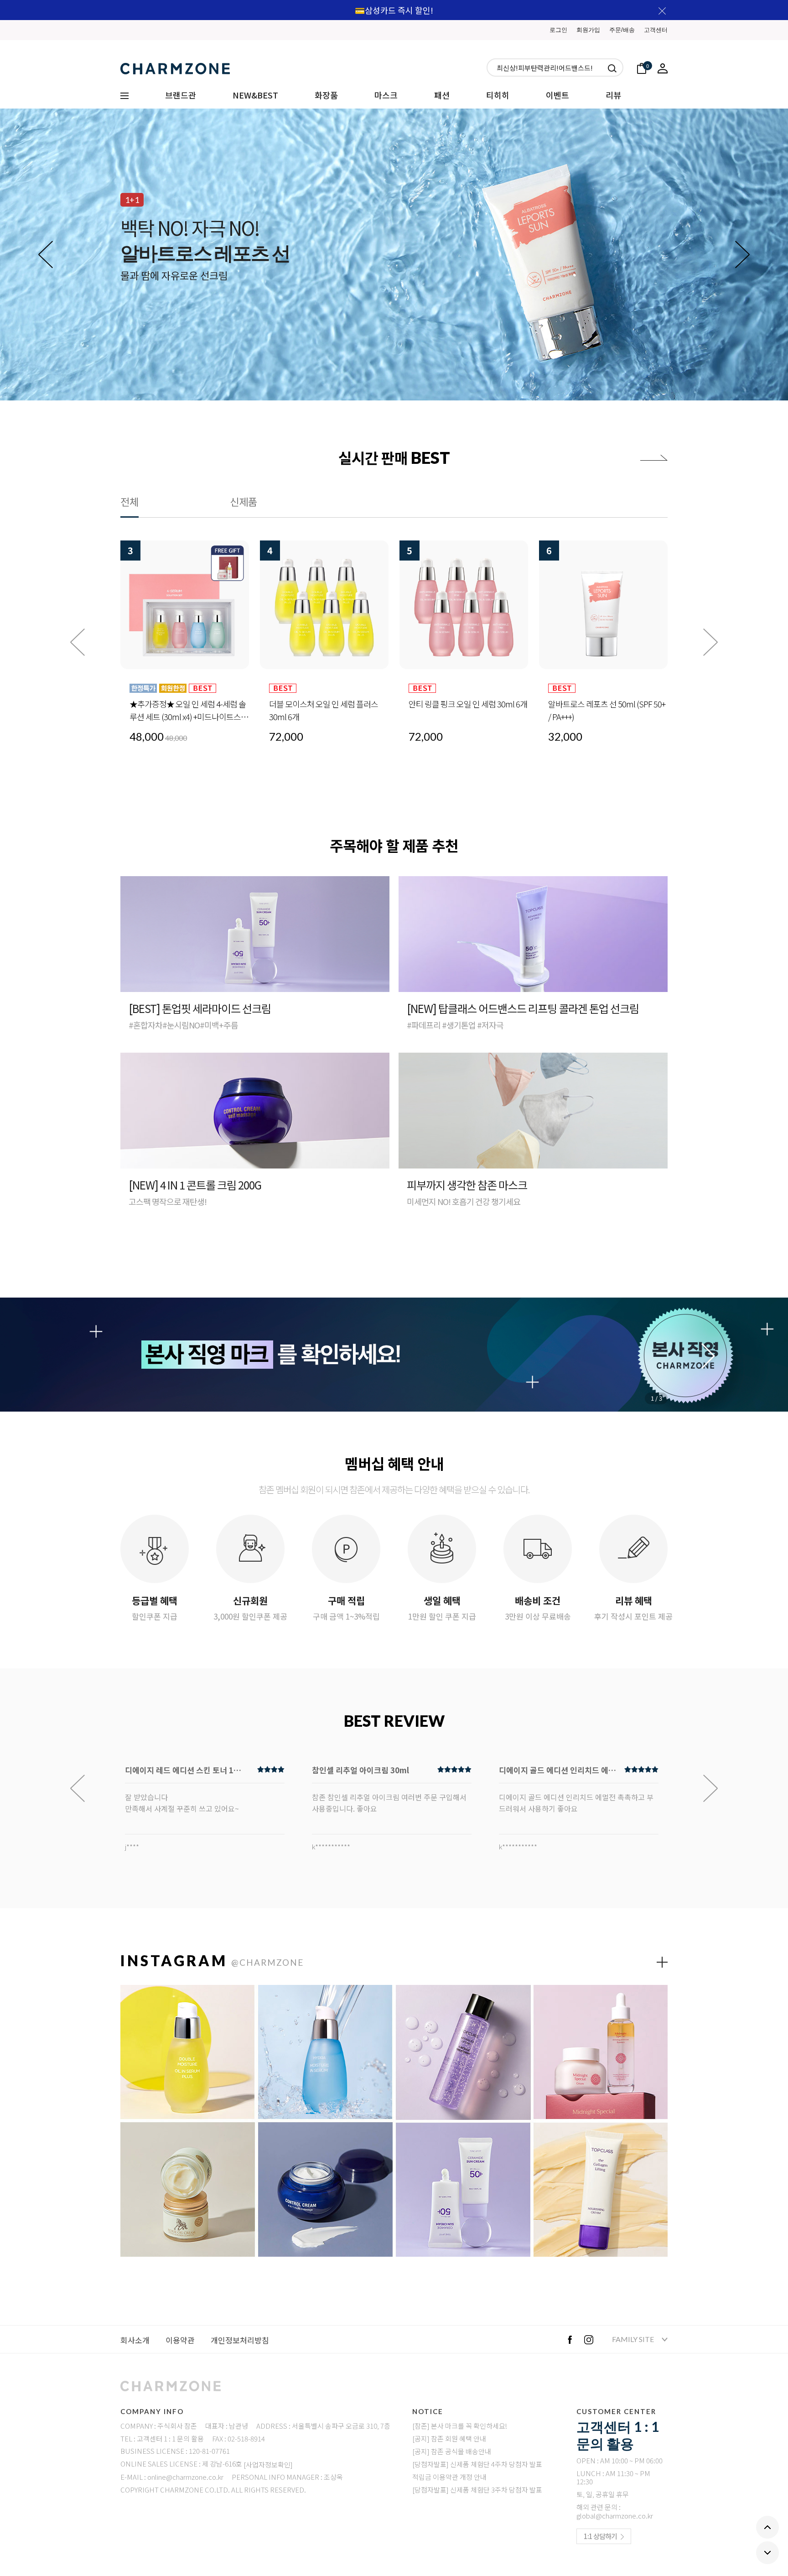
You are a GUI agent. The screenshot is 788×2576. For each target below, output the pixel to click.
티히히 (498, 95)
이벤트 (557, 95)
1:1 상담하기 (600, 2536)
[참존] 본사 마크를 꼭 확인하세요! (460, 2426)
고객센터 (656, 30)
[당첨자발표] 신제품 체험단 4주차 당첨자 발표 (477, 2464)
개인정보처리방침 (240, 2340)
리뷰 (613, 95)
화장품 (326, 95)
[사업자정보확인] (268, 2464)
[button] (742, 254)
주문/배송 (622, 30)
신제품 (244, 501)
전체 (130, 501)
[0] (642, 67)
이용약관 (180, 2340)
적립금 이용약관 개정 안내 (449, 2477)
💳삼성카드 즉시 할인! (394, 10)
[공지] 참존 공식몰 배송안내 (452, 2451)
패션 (442, 95)
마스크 (386, 95)
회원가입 (588, 30)
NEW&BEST (255, 95)
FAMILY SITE (634, 2339)
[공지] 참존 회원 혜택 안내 (449, 2438)
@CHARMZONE (267, 1962)
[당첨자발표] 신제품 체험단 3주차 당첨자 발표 (477, 2490)
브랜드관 (181, 95)
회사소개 (135, 2340)
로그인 (558, 30)
